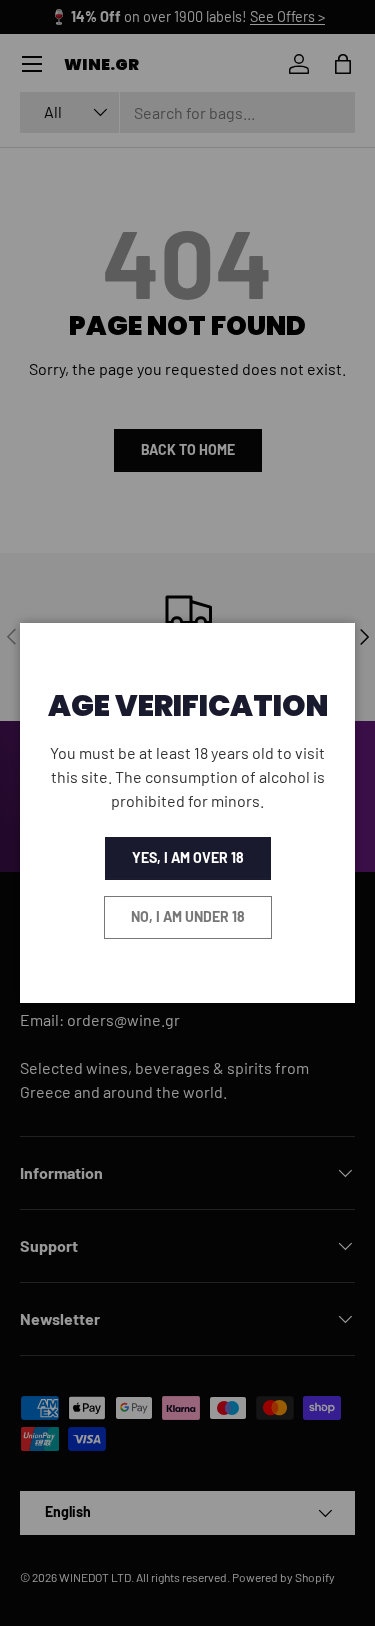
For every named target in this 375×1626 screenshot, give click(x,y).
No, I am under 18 (188, 916)
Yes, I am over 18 (188, 857)
